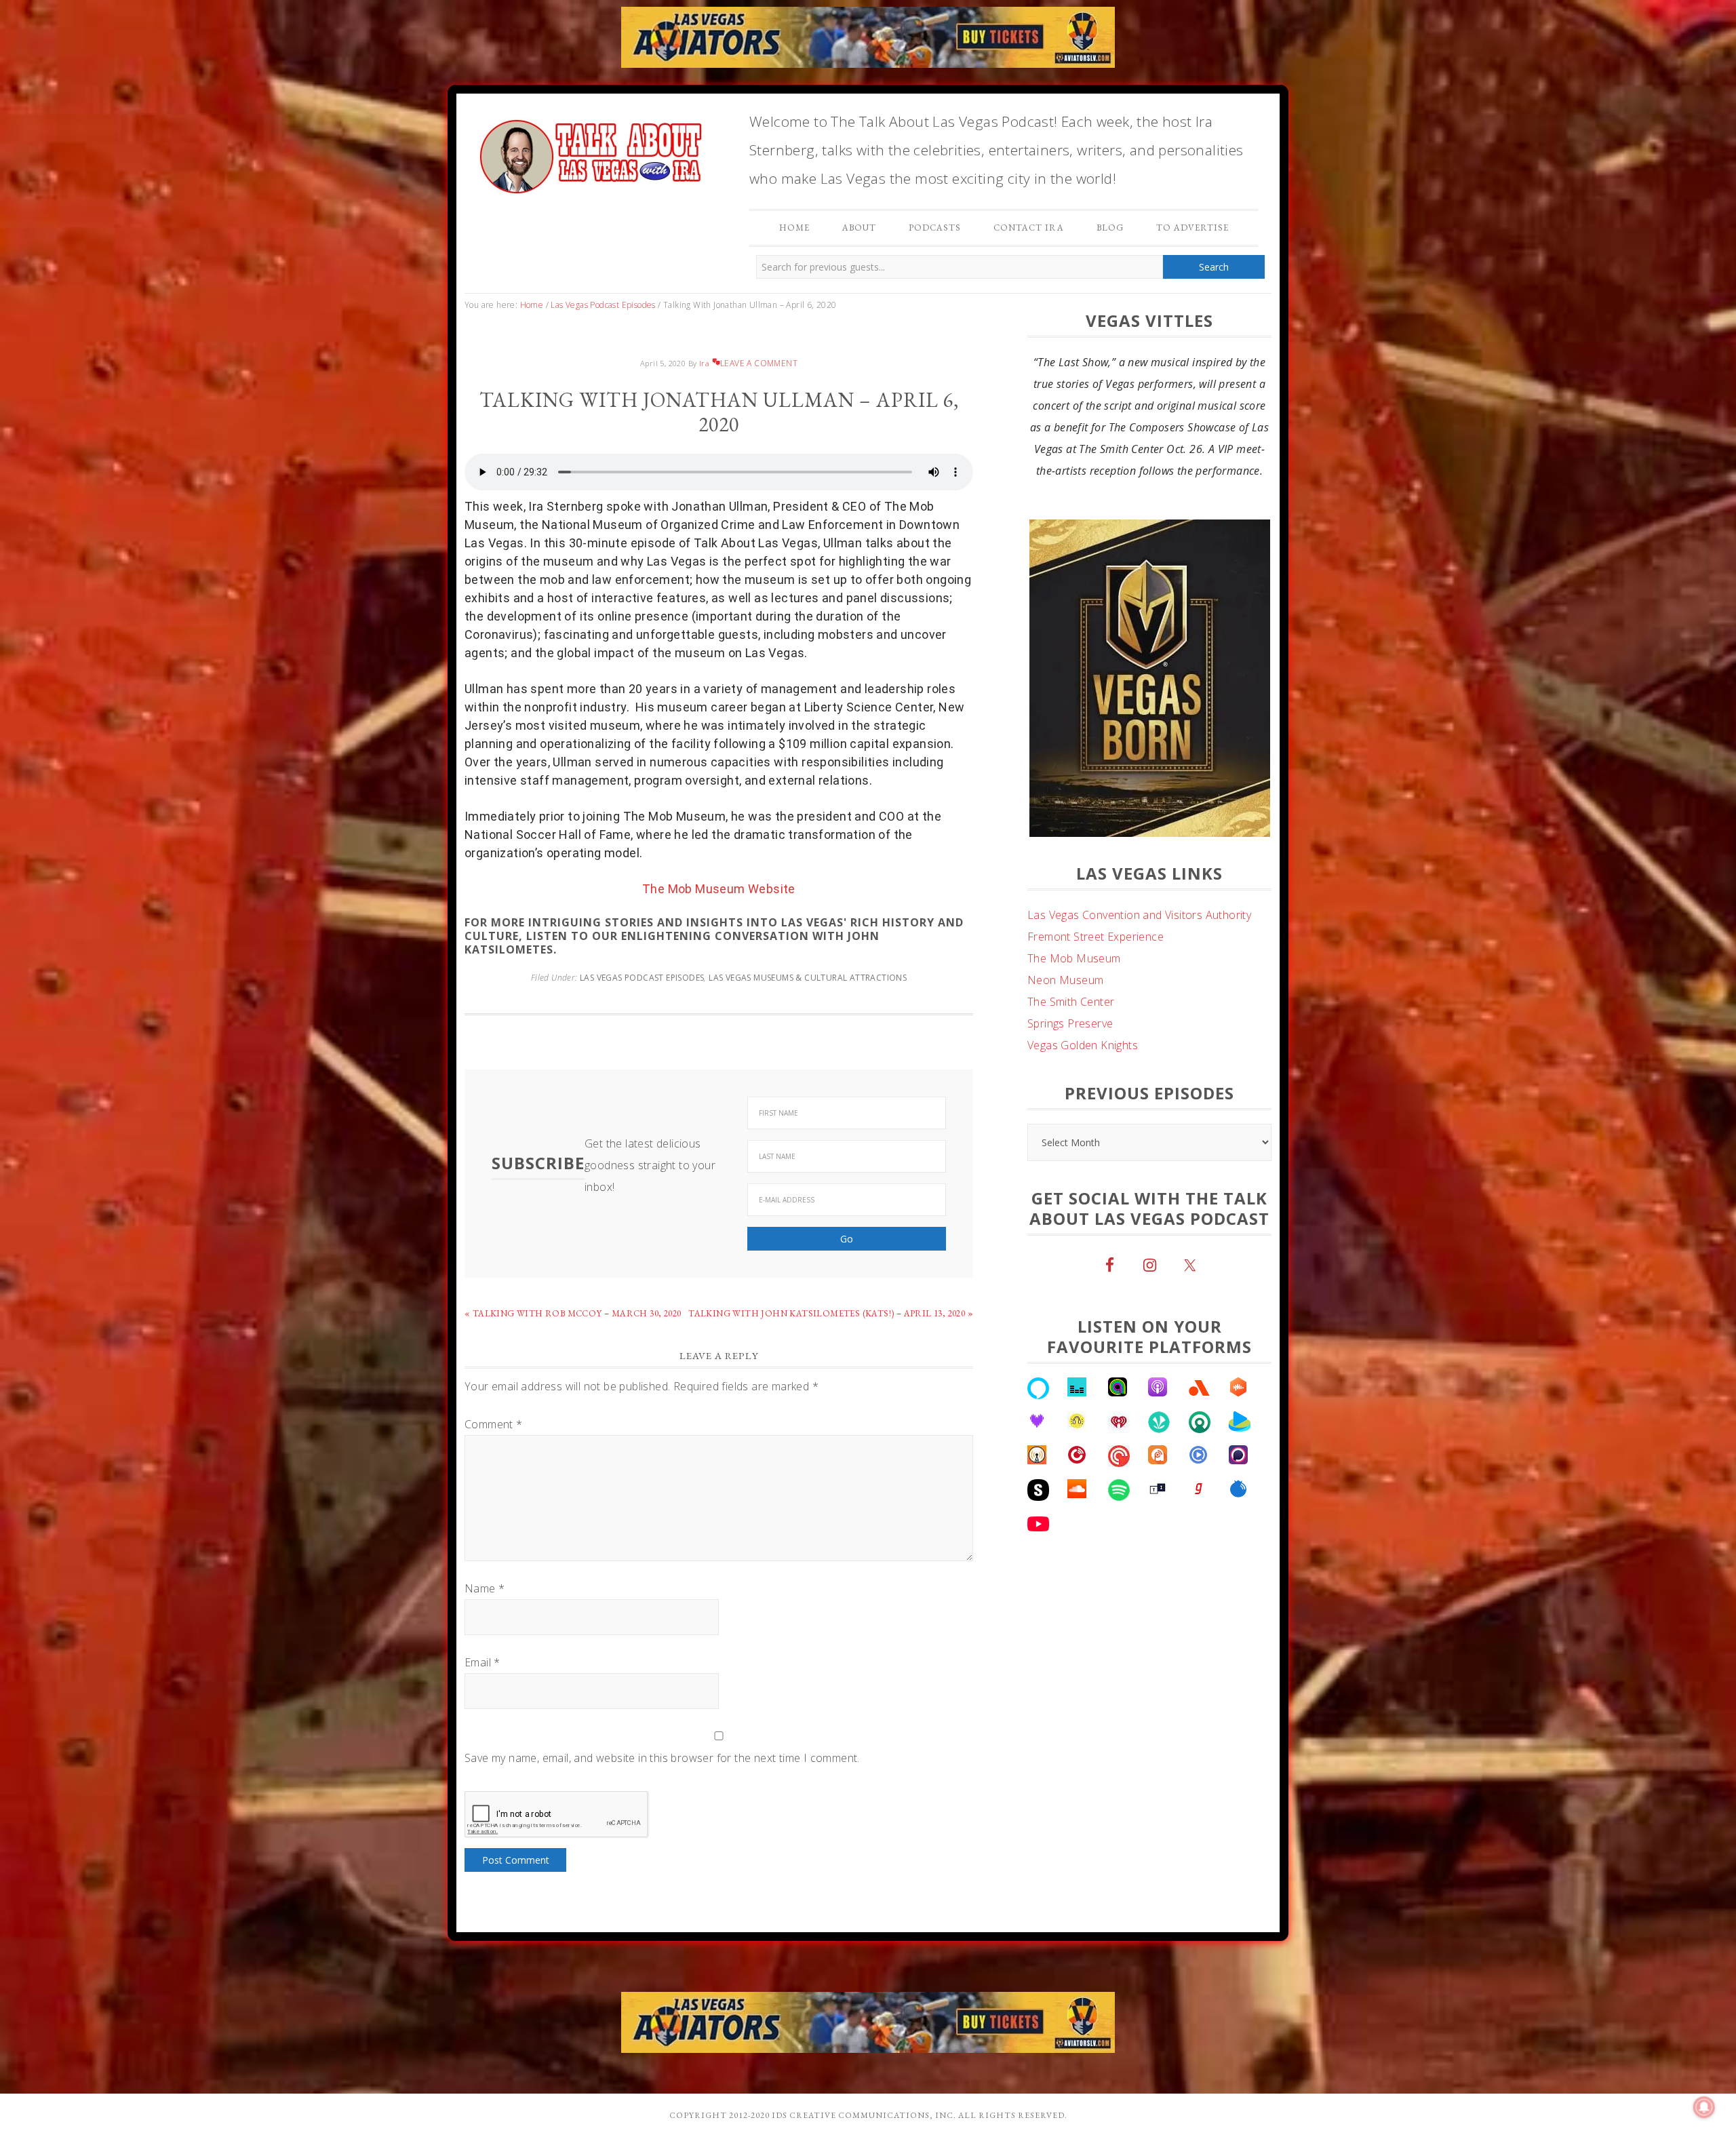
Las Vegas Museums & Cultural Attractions (808, 978)
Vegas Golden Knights (1083, 1045)
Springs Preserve (1070, 1023)
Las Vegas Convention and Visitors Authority (1139, 915)
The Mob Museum (1074, 958)
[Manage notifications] (1704, 2107)
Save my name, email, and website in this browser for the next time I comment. (662, 1758)
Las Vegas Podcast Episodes (642, 978)
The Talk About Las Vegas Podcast (590, 153)
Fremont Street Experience (1096, 937)
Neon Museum (1065, 980)
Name (485, 1588)
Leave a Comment (759, 363)
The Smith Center (1071, 1002)
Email (482, 1662)
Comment (494, 1424)
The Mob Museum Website (719, 889)
